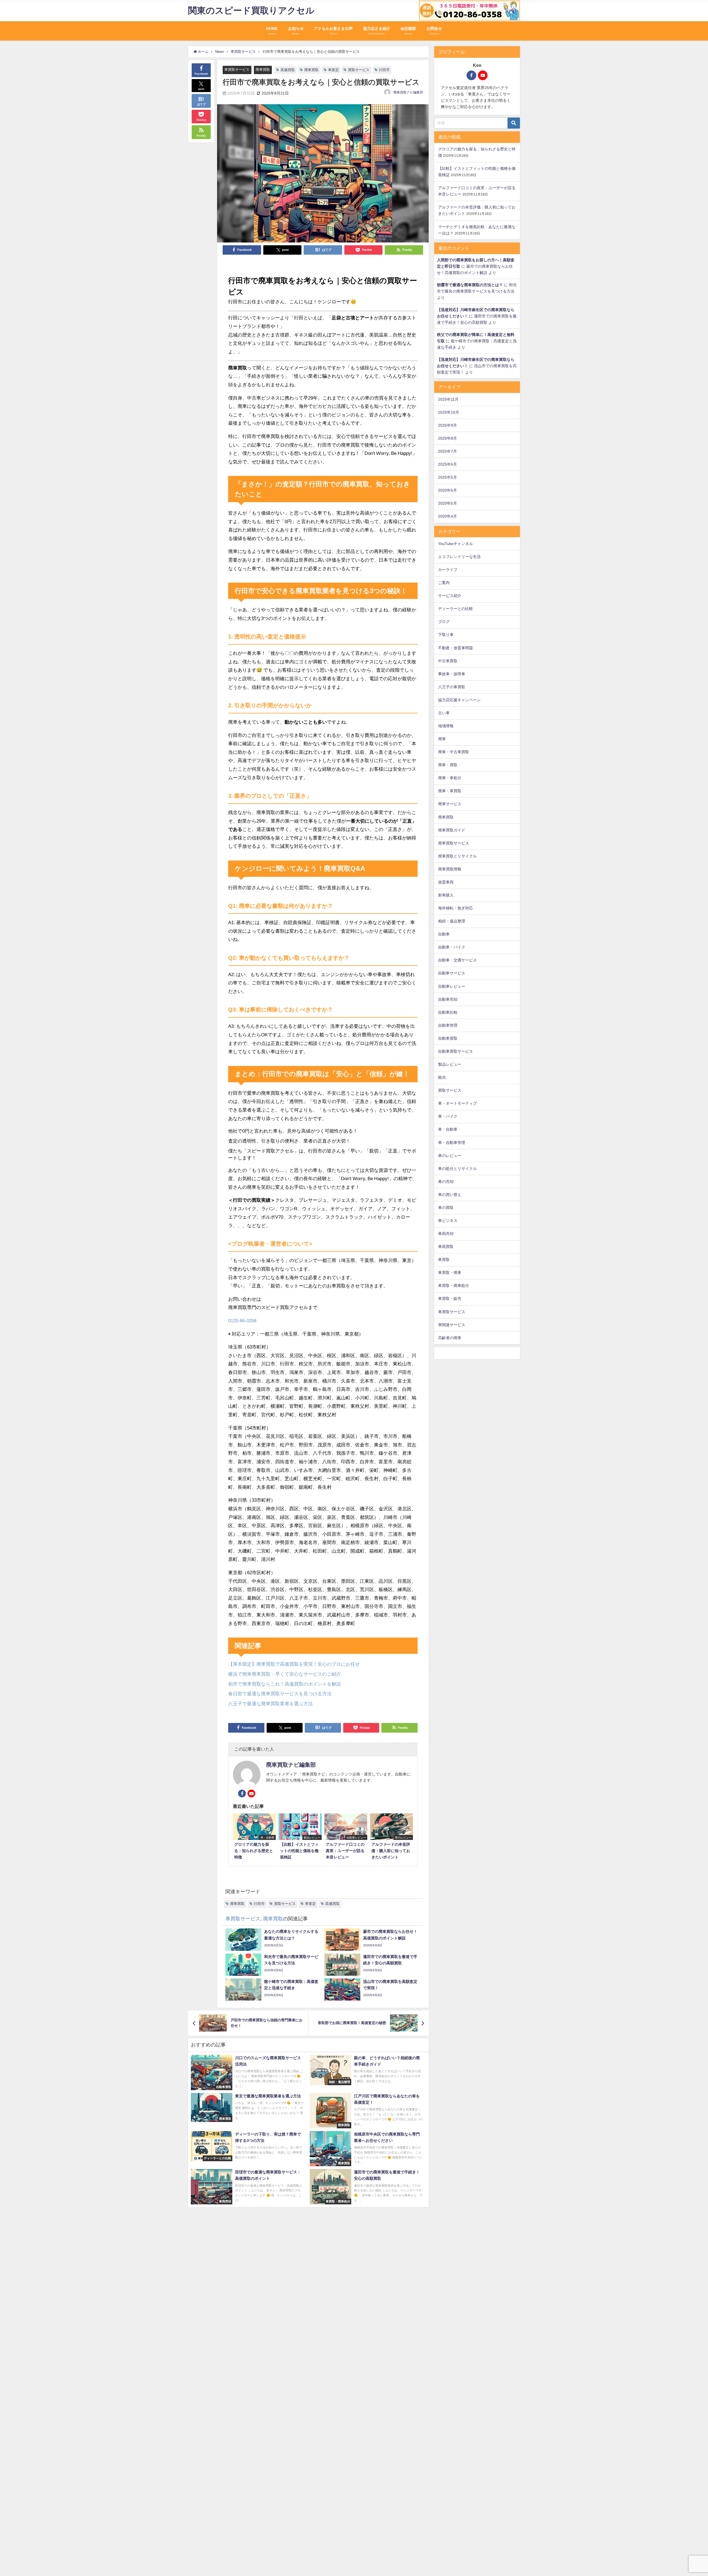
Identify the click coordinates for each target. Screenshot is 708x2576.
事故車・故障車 (452, 674)
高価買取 (288, 70)
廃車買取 (263, 70)
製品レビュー (450, 1064)
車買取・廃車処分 (454, 1286)
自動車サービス (452, 973)
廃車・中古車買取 (454, 752)
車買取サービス (237, 70)
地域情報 (446, 726)
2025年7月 (447, 451)
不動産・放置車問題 (455, 648)
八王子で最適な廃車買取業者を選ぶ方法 (270, 1703)
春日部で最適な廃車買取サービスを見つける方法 (280, 1694)
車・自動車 (448, 1129)
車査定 (333, 70)
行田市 (384, 70)
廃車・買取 (448, 765)
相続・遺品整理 (452, 921)
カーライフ (448, 570)
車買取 (444, 1260)
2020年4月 (447, 516)
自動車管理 (448, 1025)
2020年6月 (447, 490)
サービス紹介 (450, 596)
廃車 (442, 739)
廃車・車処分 (450, 778)
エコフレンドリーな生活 (459, 557)
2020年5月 (447, 503)
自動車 (444, 934)
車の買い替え (450, 1195)
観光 (442, 1077)
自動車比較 (448, 1012)
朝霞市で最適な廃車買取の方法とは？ (470, 285)
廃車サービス (450, 804)
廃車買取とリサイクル (457, 856)
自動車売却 (448, 999)
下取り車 (446, 635)
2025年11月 (448, 399)
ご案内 (444, 583)
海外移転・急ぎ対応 (455, 908)
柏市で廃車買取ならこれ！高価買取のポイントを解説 (285, 1684)
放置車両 (446, 882)
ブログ (444, 622)
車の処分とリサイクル (457, 1169)
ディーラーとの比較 (455, 609)
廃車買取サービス (454, 843)
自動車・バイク (452, 947)
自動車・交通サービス (457, 960)
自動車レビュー (452, 986)
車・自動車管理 (452, 1143)
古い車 (444, 713)
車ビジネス (448, 1221)
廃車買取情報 (450, 869)
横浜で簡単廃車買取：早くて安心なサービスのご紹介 (285, 1674)
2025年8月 (447, 438)
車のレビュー (450, 1156)
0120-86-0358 (242, 1320)
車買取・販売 (450, 1299)
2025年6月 (447, 464)
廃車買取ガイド (452, 830)
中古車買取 (448, 661)
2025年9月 (447, 425)
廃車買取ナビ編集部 (408, 92)
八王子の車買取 (452, 687)
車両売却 (446, 1234)
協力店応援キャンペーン (459, 700)
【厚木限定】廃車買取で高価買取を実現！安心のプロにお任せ (294, 1664)
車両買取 (446, 1247)
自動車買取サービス (455, 1051)
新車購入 (446, 895)
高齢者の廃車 (450, 1338)
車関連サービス (452, 1325)
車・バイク (448, 1116)
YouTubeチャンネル (455, 544)
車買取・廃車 (450, 1273)
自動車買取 (448, 1038)
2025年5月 (447, 477)
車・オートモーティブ (457, 1103)
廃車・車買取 (450, 791)
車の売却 (446, 1182)
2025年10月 (449, 412)
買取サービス (359, 70)
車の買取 (446, 1208)
